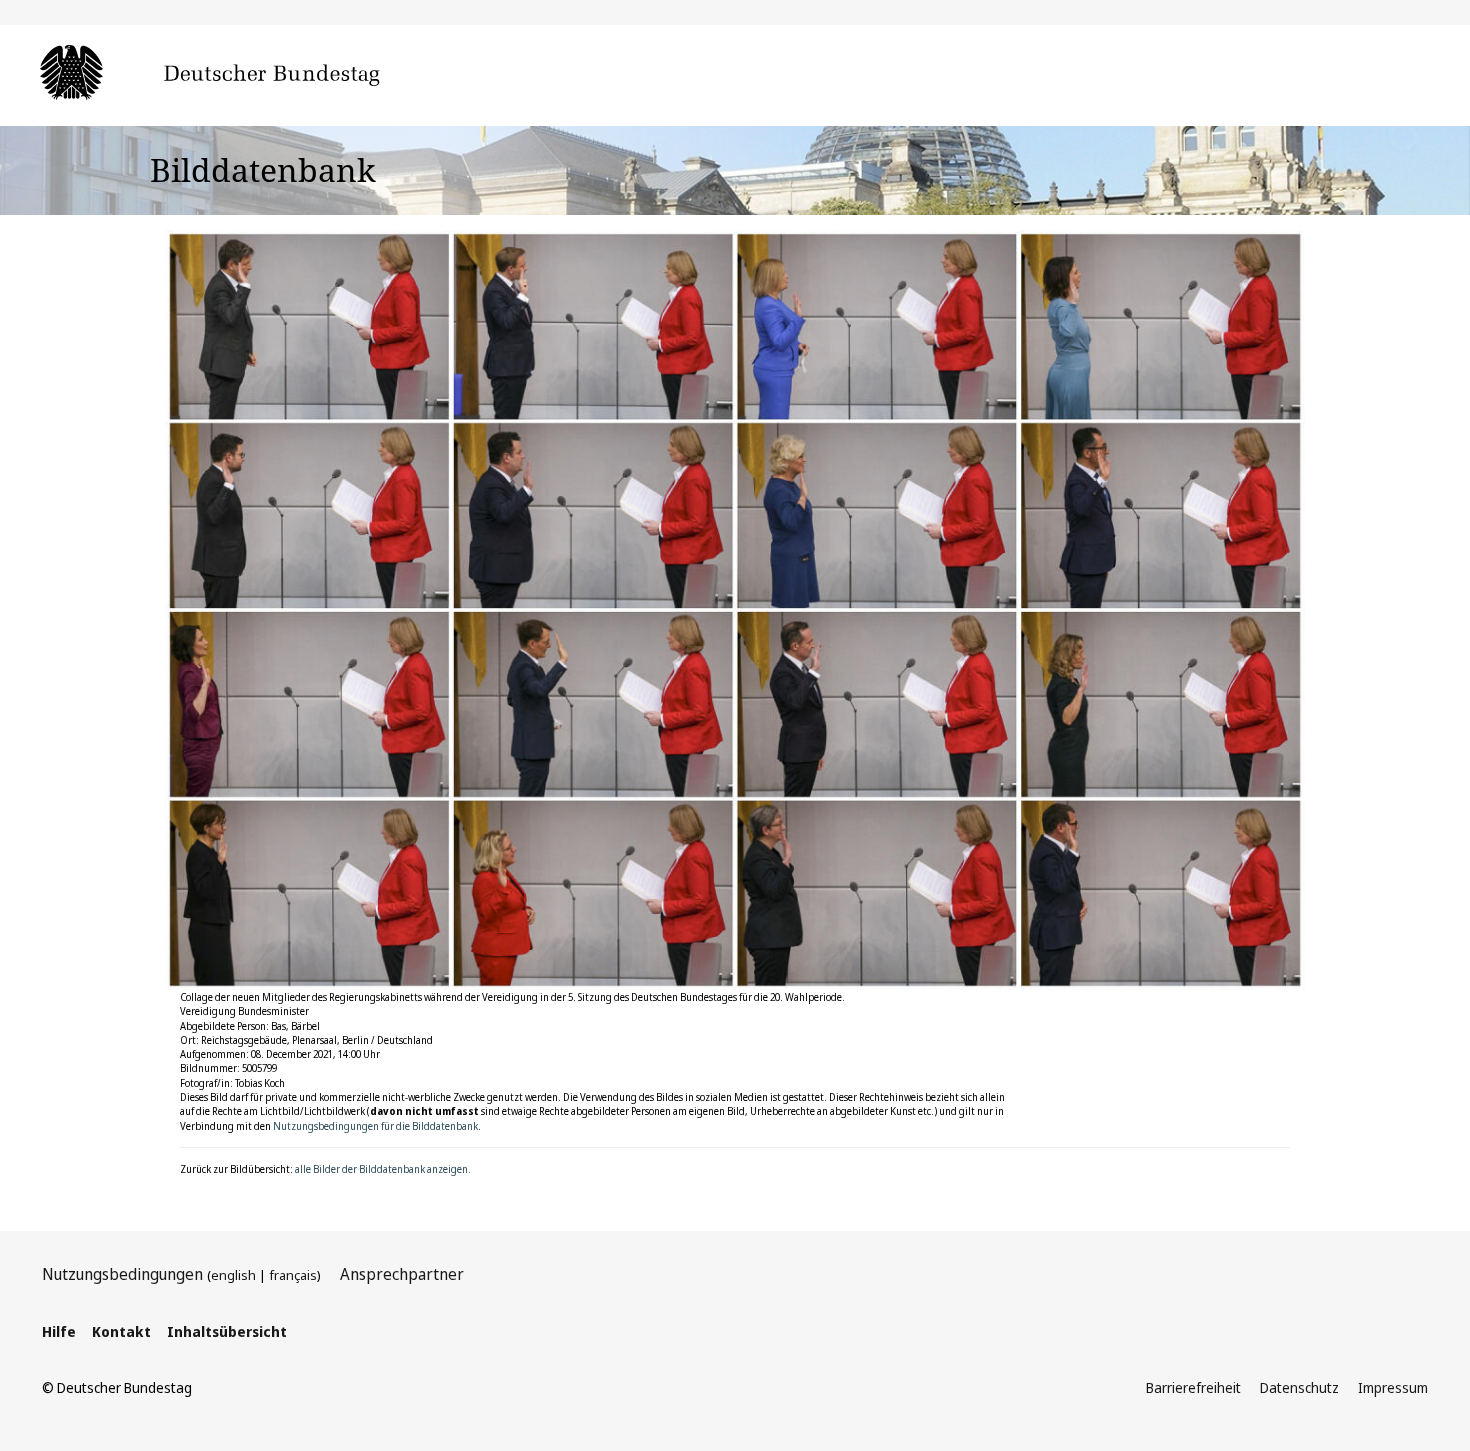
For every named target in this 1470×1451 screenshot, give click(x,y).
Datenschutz (1299, 1387)
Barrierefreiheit (1193, 1387)
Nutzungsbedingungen (122, 1274)
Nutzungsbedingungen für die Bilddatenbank (375, 1126)
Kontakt (121, 1331)
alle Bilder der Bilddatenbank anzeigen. (383, 1169)
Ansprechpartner (402, 1274)
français (293, 1275)
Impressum (1393, 1387)
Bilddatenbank (263, 169)
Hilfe (59, 1331)
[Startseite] (240, 74)
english (233, 1275)
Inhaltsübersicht (227, 1331)
